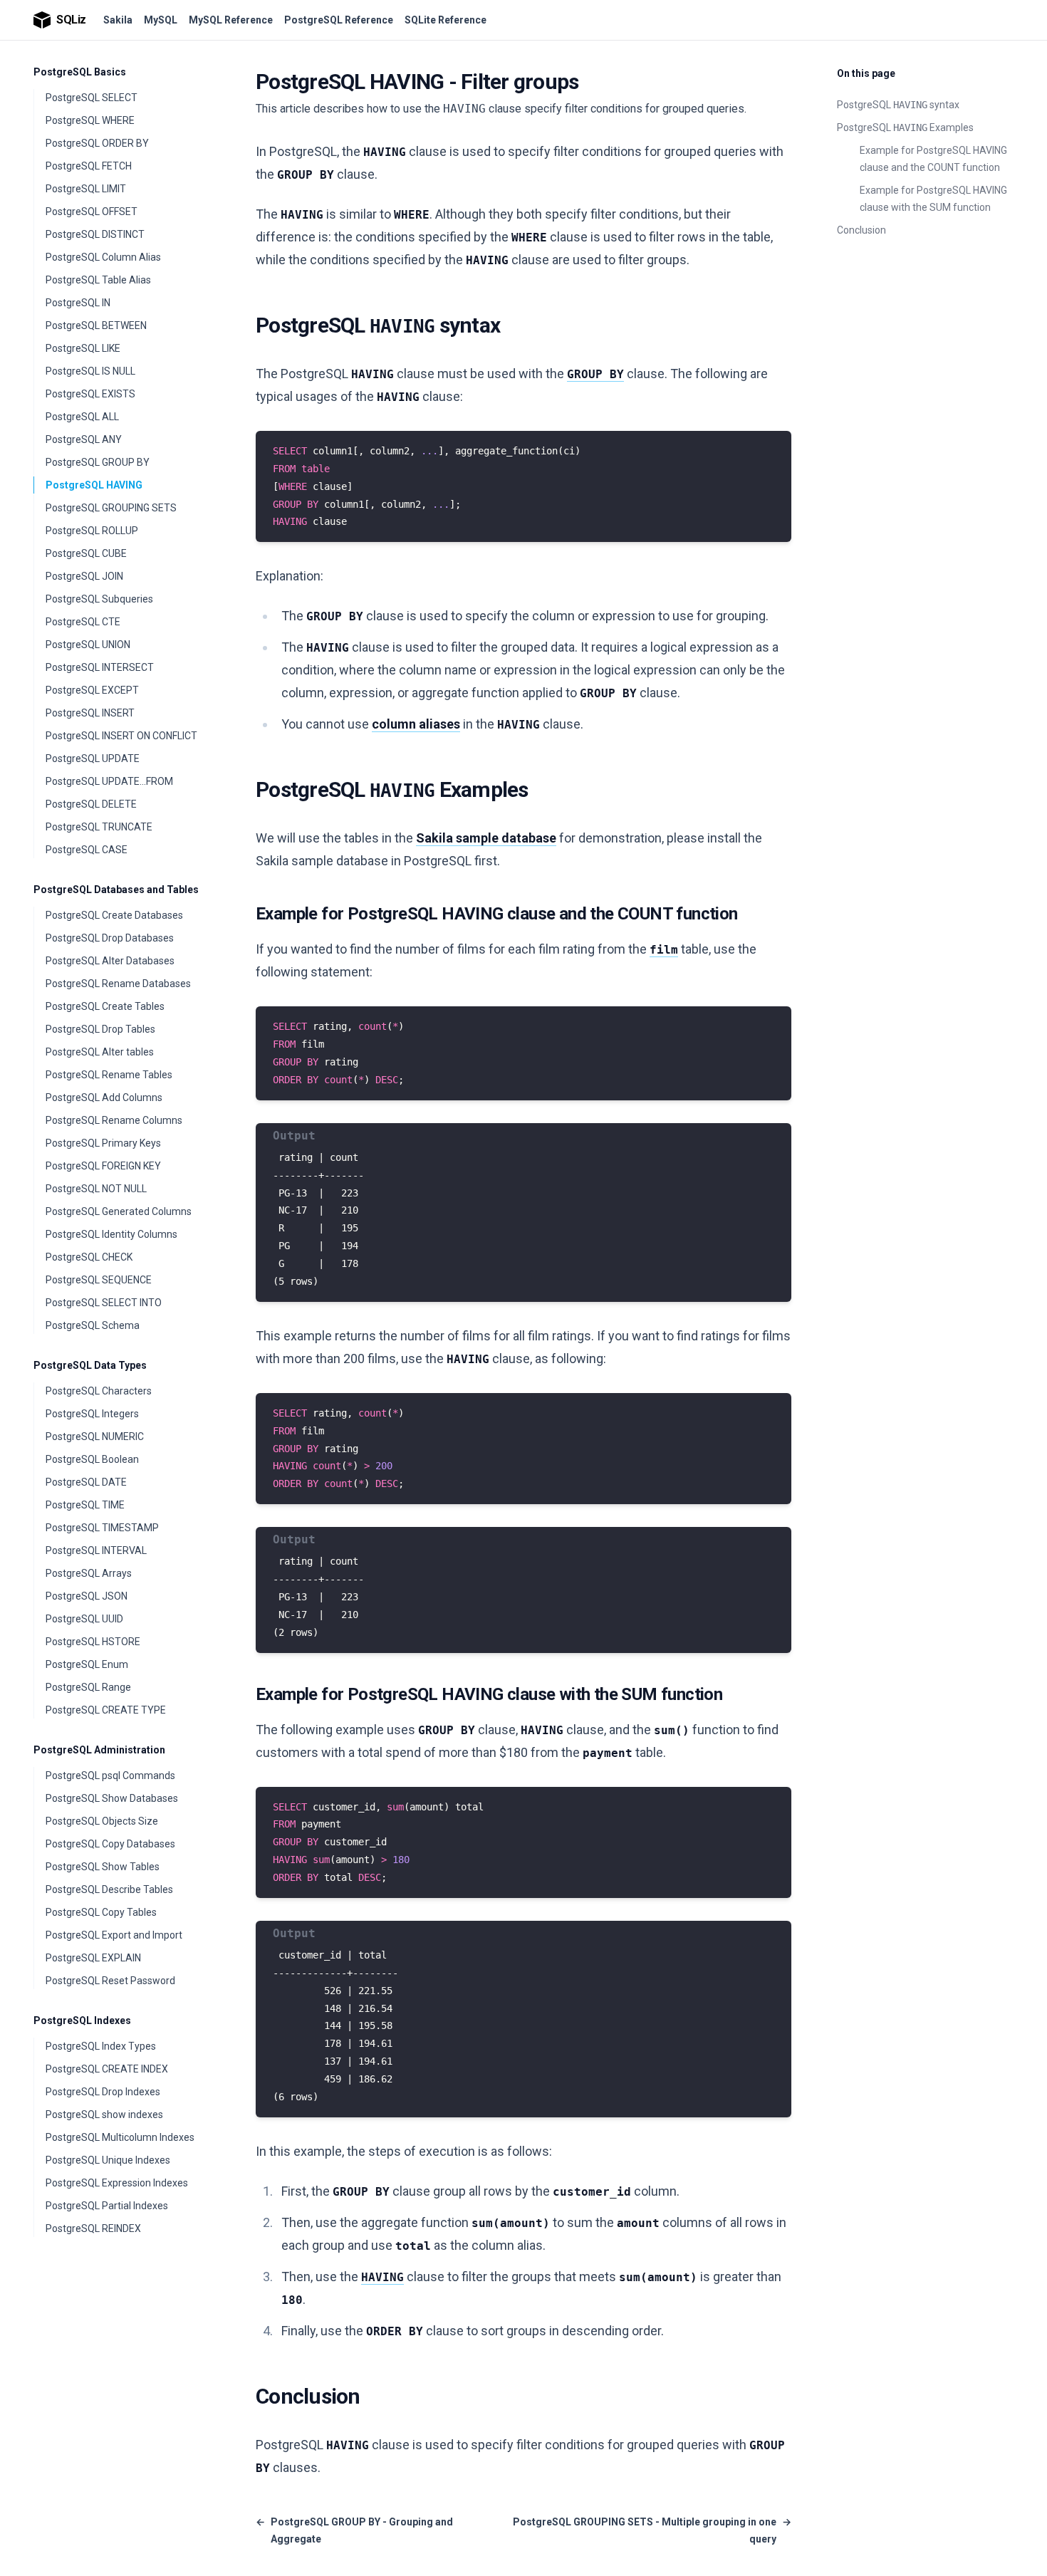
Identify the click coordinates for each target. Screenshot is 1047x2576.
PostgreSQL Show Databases (112, 1798)
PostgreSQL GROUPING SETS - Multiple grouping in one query (652, 2530)
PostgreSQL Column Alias (103, 257)
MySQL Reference (231, 20)
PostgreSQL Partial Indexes (107, 2206)
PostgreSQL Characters (99, 1391)
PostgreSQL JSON (87, 1596)
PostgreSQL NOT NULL (96, 1189)
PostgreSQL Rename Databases (118, 984)
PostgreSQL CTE (83, 622)
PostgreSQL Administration (99, 1750)
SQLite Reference (446, 20)
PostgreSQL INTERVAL (96, 1550)
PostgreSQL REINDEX (93, 2228)
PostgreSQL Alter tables (100, 1052)
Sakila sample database (486, 838)
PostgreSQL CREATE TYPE (106, 1710)
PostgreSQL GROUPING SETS (111, 508)
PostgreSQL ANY (84, 439)
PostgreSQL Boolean (92, 1459)
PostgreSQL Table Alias (98, 280)
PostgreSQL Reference (339, 20)
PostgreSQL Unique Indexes (108, 2160)
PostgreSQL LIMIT (86, 189)
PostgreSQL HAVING (94, 485)
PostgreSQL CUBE (86, 553)
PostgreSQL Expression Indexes (117, 2183)
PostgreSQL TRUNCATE (99, 827)
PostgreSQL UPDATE (93, 758)
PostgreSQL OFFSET (92, 212)
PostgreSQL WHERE (90, 120)
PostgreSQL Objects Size (102, 1821)
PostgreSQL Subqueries (99, 599)
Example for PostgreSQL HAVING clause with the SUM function (933, 199)
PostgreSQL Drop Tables (100, 1029)
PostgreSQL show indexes (104, 2114)
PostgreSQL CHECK (89, 1257)
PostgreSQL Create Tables (105, 1006)
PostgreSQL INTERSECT (100, 667)
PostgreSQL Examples (905, 127)
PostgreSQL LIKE (83, 348)
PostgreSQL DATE (86, 1482)
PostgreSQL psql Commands (110, 1775)
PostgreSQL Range (88, 1687)
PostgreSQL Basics (80, 72)
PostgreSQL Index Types (101, 2046)
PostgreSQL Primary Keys (103, 1143)
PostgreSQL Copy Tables (101, 1912)
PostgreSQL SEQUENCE (99, 1280)
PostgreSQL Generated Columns (119, 1211)
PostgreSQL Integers (92, 1414)
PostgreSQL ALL (82, 417)
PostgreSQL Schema (93, 1325)
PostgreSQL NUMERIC (95, 1436)
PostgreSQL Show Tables (103, 1867)
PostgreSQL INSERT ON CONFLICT (121, 736)
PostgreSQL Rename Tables (109, 1075)
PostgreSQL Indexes (82, 2020)
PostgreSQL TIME (85, 1505)
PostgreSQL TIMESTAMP (102, 1528)
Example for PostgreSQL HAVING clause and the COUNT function (933, 159)
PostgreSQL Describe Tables (109, 1889)
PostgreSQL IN (78, 303)
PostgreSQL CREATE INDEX (107, 2069)
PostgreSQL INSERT (90, 713)
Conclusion (861, 230)
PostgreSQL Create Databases (114, 915)
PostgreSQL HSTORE (93, 1642)
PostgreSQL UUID (84, 1619)
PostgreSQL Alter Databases (110, 961)
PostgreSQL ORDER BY (97, 143)
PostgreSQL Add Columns (104, 1097)
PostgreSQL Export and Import (114, 1935)
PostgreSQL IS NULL (90, 371)
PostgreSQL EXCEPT (92, 690)
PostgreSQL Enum (87, 1664)
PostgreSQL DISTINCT (95, 234)
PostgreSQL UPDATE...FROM (109, 781)
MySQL (161, 20)
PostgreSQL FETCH (89, 166)
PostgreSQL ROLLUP (92, 531)
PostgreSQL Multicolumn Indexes (120, 2137)
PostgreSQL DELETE (91, 804)
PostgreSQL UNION (88, 645)
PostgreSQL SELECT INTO (104, 1303)
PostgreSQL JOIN (84, 576)
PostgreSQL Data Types (90, 1365)
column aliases (416, 724)
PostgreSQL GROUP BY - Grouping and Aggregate (354, 2530)
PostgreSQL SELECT (92, 98)
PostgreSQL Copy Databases (110, 1844)
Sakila (118, 20)
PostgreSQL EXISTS (90, 394)
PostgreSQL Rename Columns (114, 1120)
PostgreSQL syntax (898, 105)
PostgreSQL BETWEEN (96, 325)
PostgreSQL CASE (87, 850)
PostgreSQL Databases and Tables (116, 890)
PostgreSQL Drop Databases (110, 938)
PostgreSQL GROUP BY (98, 462)
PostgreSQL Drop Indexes (103, 2092)
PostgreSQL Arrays (89, 1573)
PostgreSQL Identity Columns (111, 1234)
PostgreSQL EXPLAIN (93, 1958)
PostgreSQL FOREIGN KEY (103, 1166)
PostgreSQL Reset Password (110, 1981)
